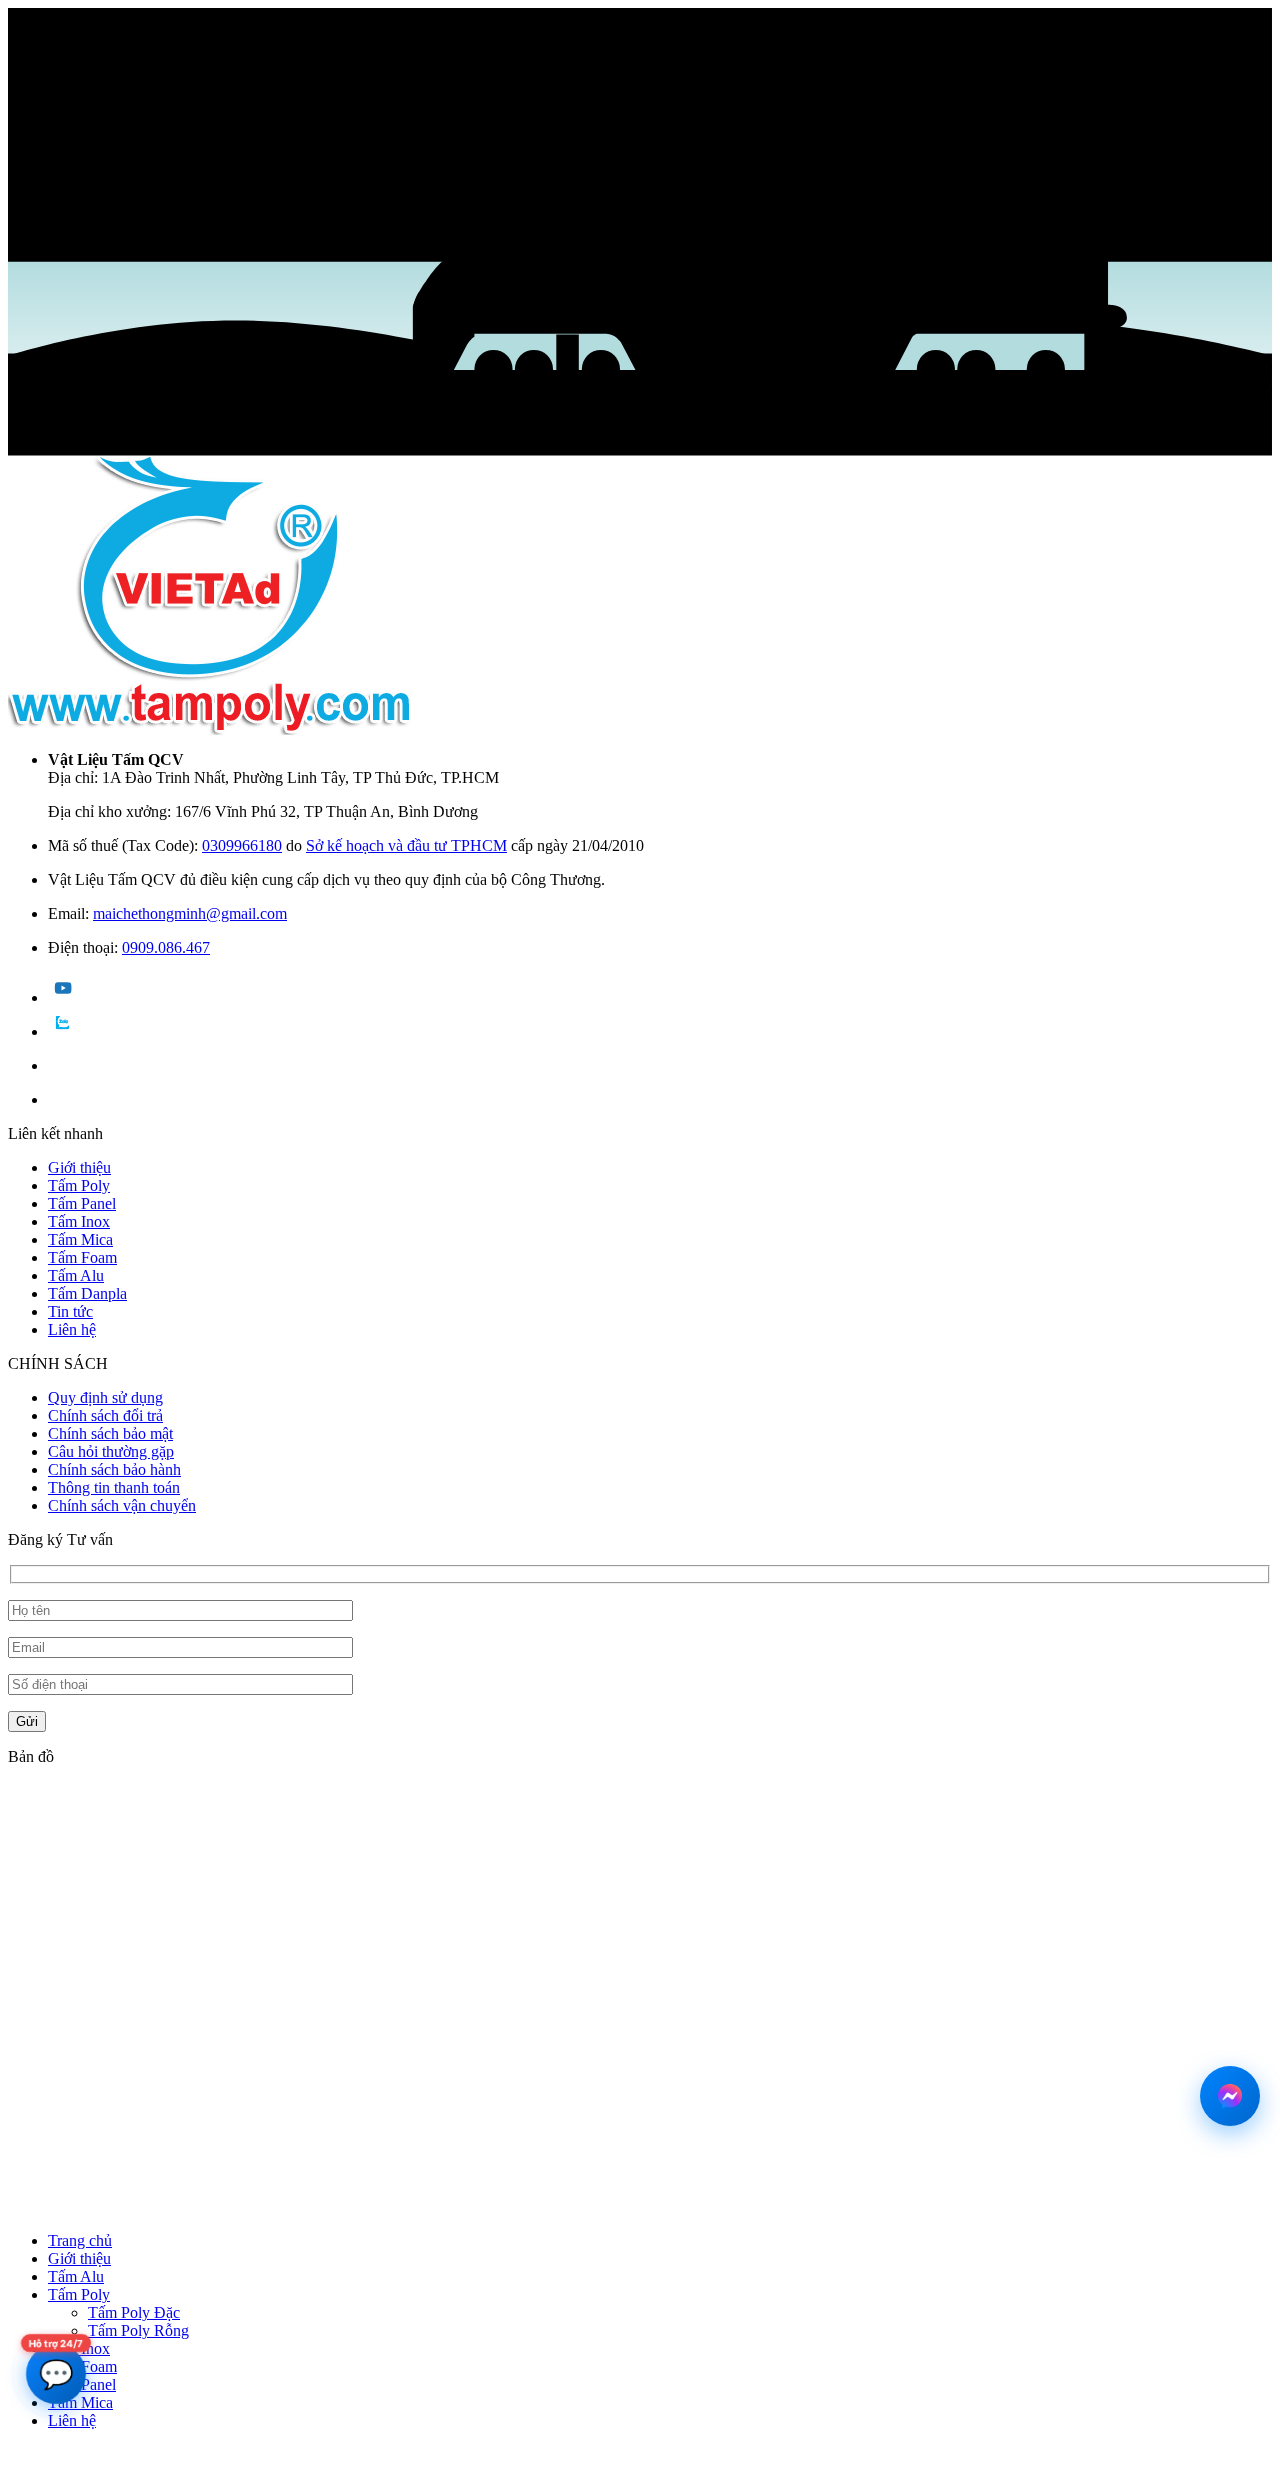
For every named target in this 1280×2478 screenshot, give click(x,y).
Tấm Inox (79, 1221)
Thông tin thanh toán (114, 1487)
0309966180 (242, 845)
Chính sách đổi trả (105, 1415)
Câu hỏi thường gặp (111, 1451)
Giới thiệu (79, 1167)
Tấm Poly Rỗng (138, 2330)
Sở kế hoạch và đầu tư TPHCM (406, 845)
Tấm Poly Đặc (134, 2312)
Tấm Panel (82, 1203)
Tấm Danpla (87, 1293)
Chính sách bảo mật (110, 1433)
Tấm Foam (82, 1257)
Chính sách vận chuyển (122, 1505)
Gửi (27, 1721)
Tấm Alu (76, 1275)
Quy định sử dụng (105, 1397)
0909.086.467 (166, 947)
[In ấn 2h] (210, 729)
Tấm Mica (80, 1239)
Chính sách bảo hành (114, 1469)
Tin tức (70, 1311)
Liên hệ (72, 1329)
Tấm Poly (79, 1185)
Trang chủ (80, 2240)
